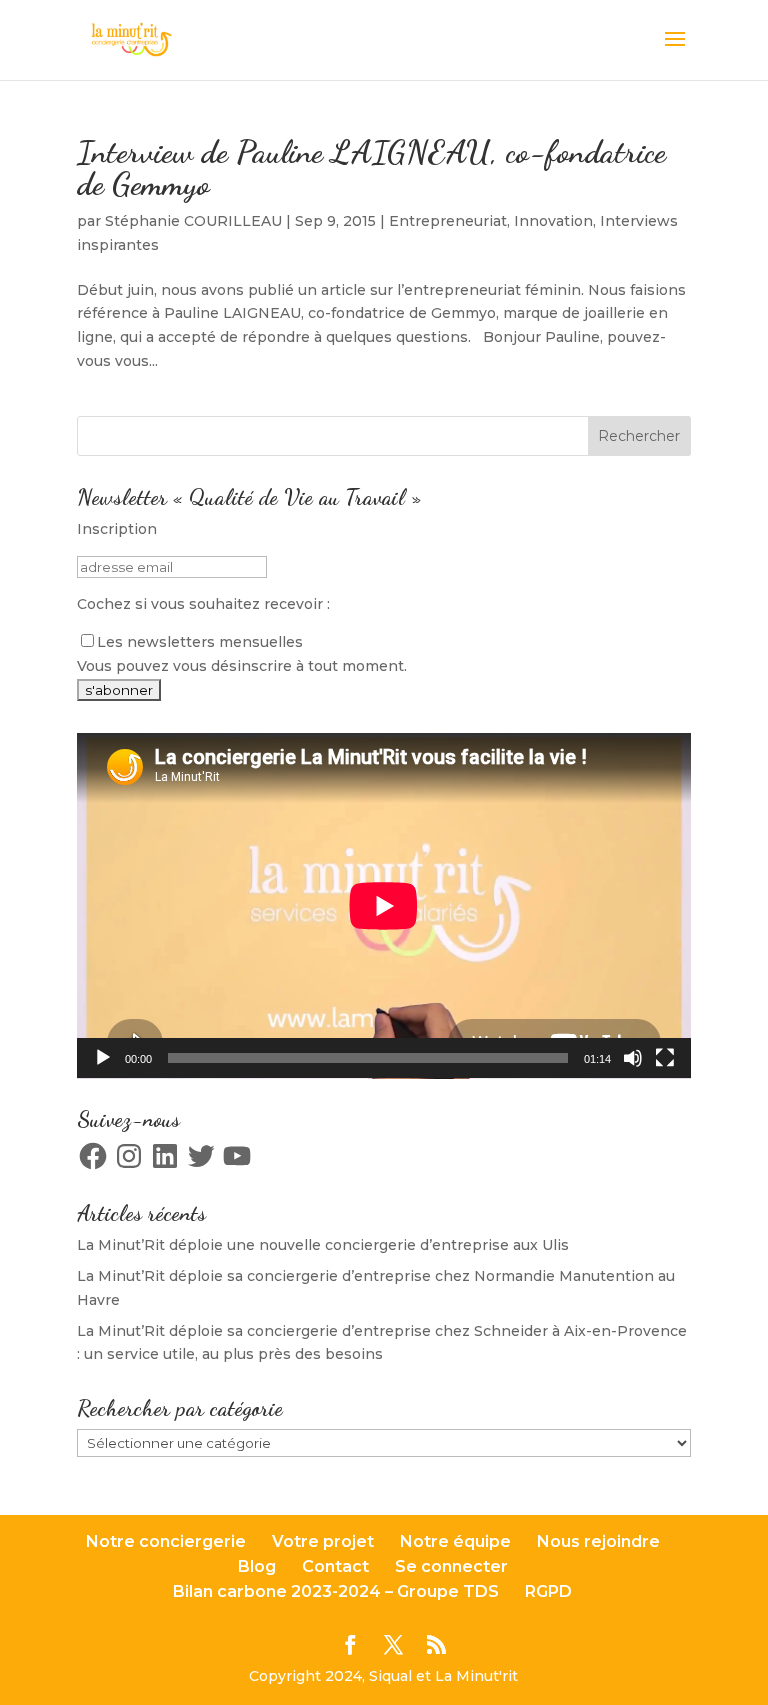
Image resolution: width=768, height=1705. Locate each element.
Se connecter (451, 1566)
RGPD (548, 1591)
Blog (257, 1566)
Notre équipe (455, 1541)
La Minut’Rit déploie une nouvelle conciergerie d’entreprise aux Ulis (323, 1245)
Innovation (553, 221)
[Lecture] (103, 1058)
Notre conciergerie (166, 1541)
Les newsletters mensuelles (200, 642)
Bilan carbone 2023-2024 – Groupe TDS (336, 1591)
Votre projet (323, 1541)
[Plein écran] (665, 1058)
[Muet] (633, 1058)
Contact (335, 1566)
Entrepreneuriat (448, 221)
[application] (384, 906)
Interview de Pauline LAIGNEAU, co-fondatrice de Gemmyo (371, 168)
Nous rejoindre (598, 1541)
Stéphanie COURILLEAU (193, 221)
